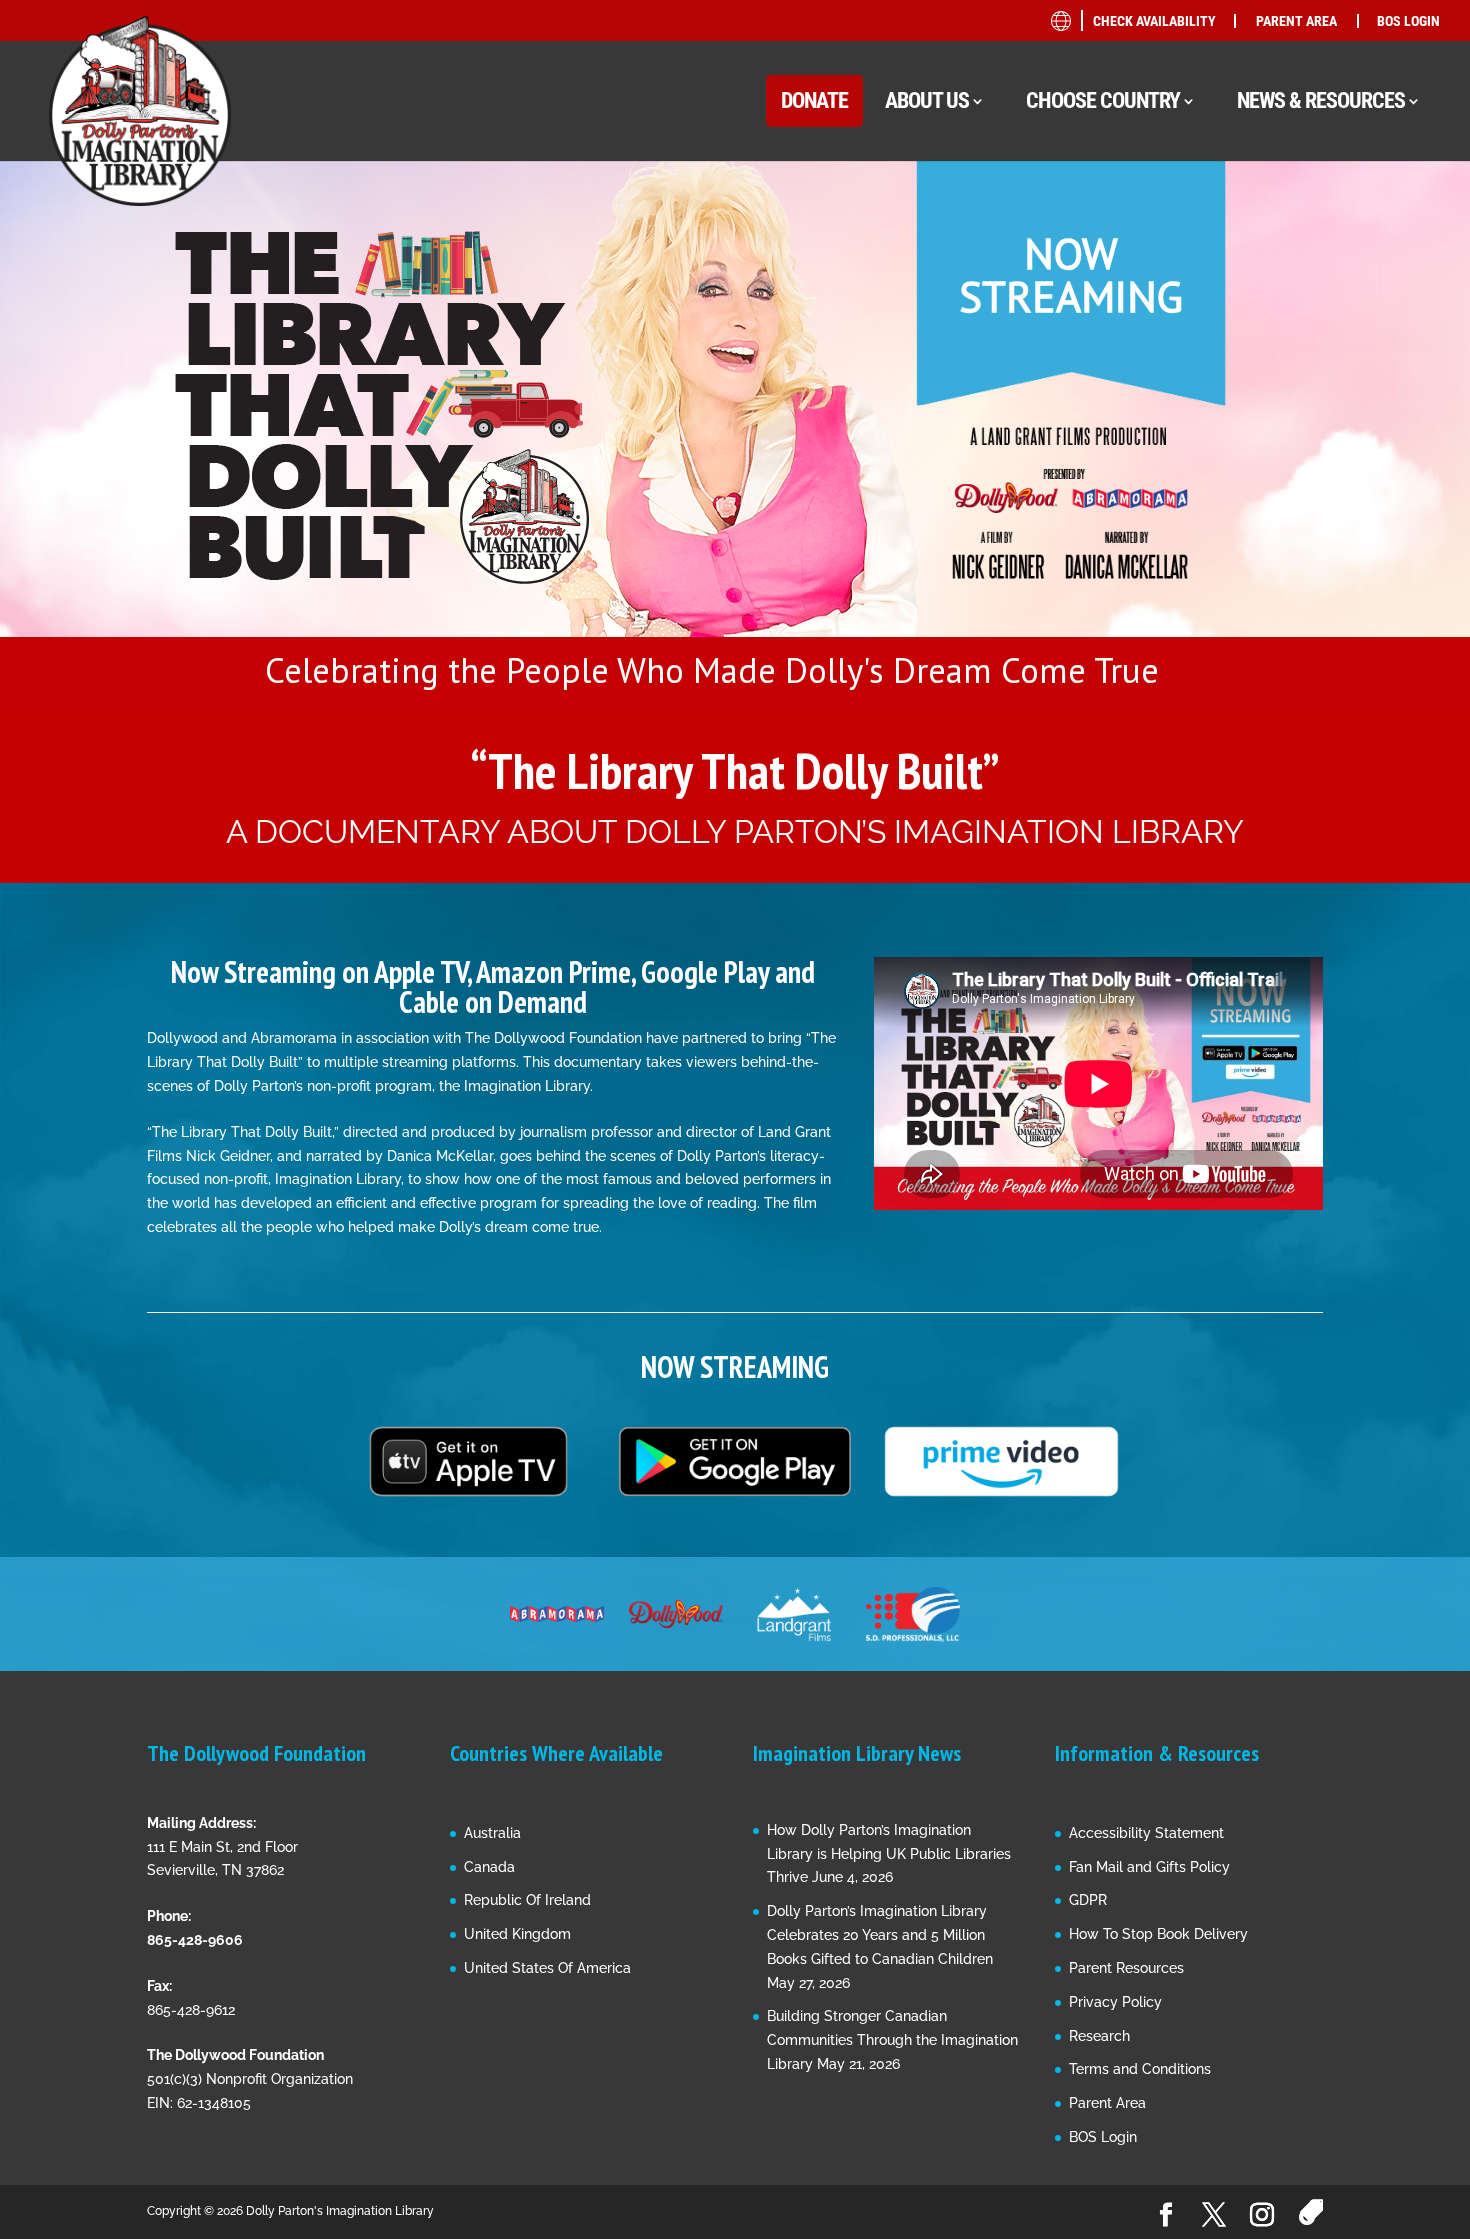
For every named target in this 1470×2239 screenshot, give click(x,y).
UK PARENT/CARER (1279, 438)
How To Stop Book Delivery (1158, 1934)
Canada (489, 1867)
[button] (735, 436)
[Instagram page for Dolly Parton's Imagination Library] (1262, 2216)
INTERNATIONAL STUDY (1273, 595)
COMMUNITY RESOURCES (1280, 291)
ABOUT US (927, 100)
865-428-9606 (195, 1940)
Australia (492, 1833)
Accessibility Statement (1146, 1833)
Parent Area (1107, 2103)
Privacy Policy (1115, 2002)
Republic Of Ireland (527, 1900)
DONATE (814, 100)
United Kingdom (517, 1934)
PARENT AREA (1296, 21)
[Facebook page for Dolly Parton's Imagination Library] (1166, 2216)
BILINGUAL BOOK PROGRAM (1290, 253)
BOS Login (1103, 2137)
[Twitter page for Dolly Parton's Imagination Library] (1214, 2216)
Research (1099, 2036)
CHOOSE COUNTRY (1103, 100)
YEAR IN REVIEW (1250, 519)
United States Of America (547, 1968)
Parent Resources (1126, 1968)
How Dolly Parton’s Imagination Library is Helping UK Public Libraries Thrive (889, 1854)
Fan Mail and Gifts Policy (1149, 1867)
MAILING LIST (1242, 329)
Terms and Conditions (1140, 2069)
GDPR (1088, 1900)
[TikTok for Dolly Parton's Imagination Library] (1310, 2212)
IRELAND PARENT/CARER (1299, 476)
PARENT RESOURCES (1264, 405)
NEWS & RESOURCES (1321, 100)
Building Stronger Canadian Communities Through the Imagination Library (892, 2040)
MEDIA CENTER (1247, 367)
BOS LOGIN (1408, 21)
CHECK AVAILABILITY (1154, 21)
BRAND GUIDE (1242, 215)
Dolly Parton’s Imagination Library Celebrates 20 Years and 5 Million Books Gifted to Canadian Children (880, 1935)
